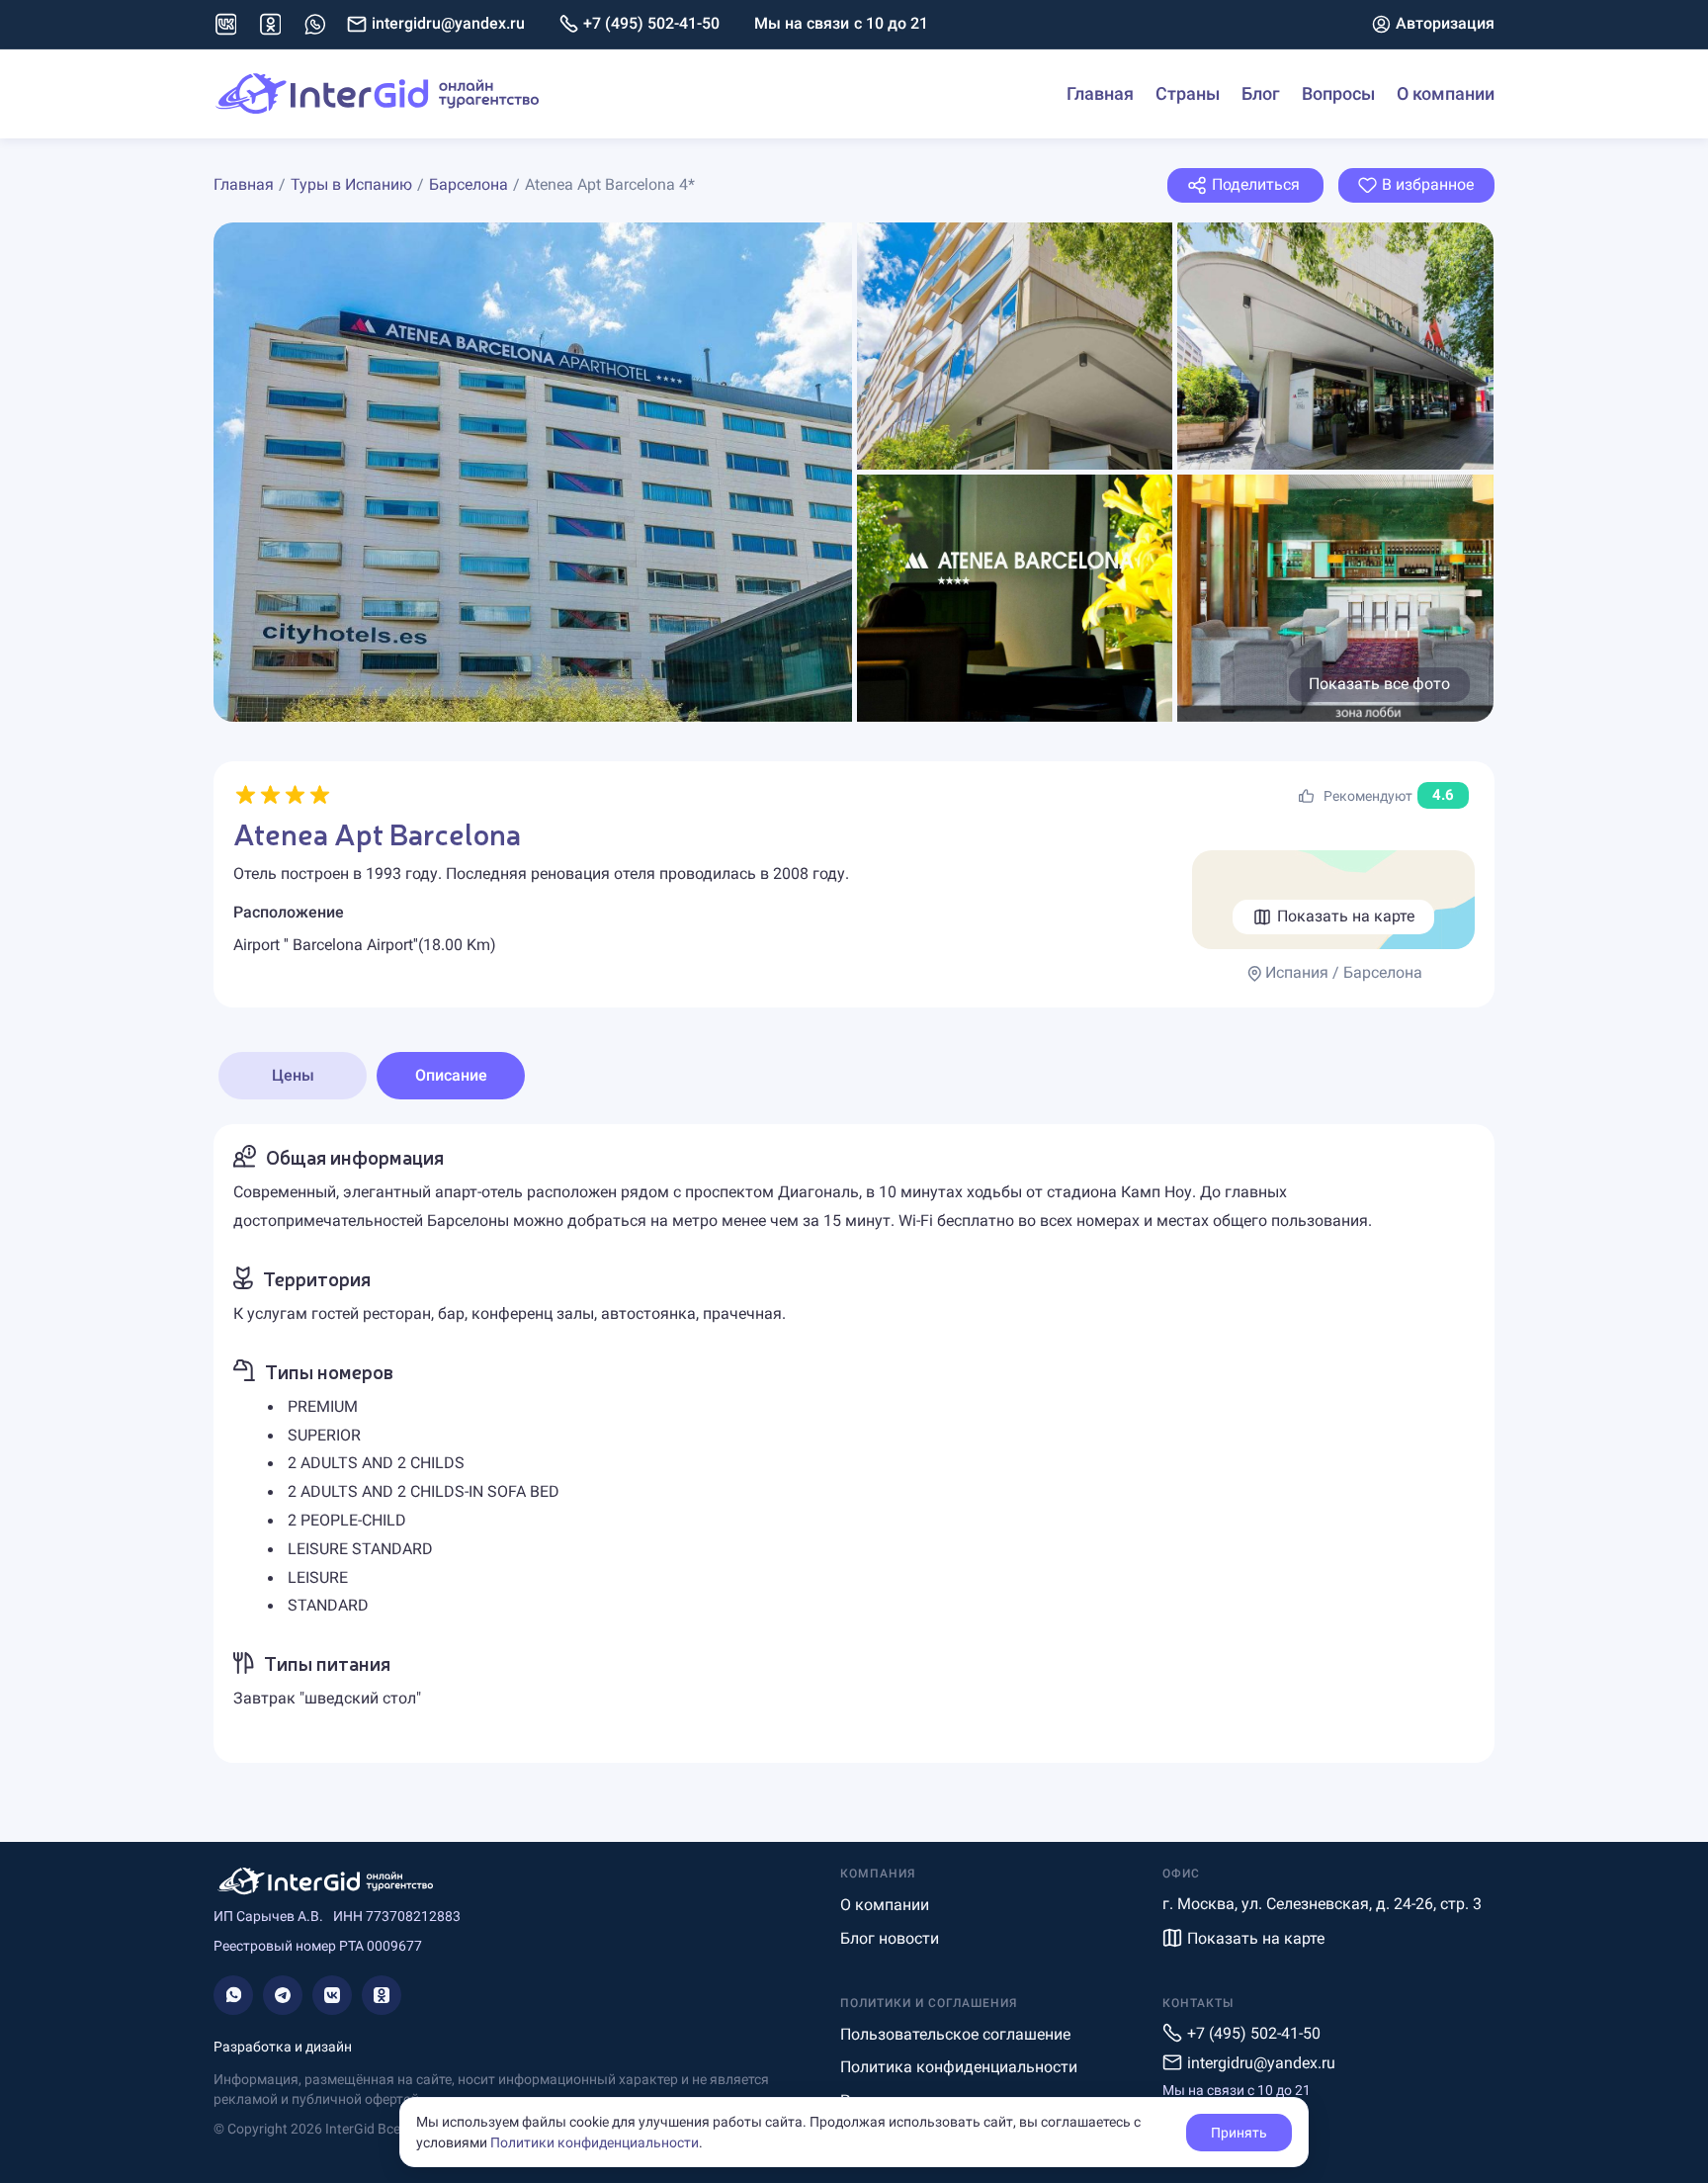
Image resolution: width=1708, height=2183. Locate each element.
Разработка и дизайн (283, 2047)
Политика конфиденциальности (959, 2067)
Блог (1261, 93)
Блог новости (890, 1938)
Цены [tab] (293, 1075)
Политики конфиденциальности (595, 2142)
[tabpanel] (854, 1443)
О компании (1446, 93)
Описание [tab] (451, 1075)
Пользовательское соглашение (955, 2034)
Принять (1239, 2133)
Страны (1188, 93)
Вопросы (1338, 93)
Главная (1100, 93)
